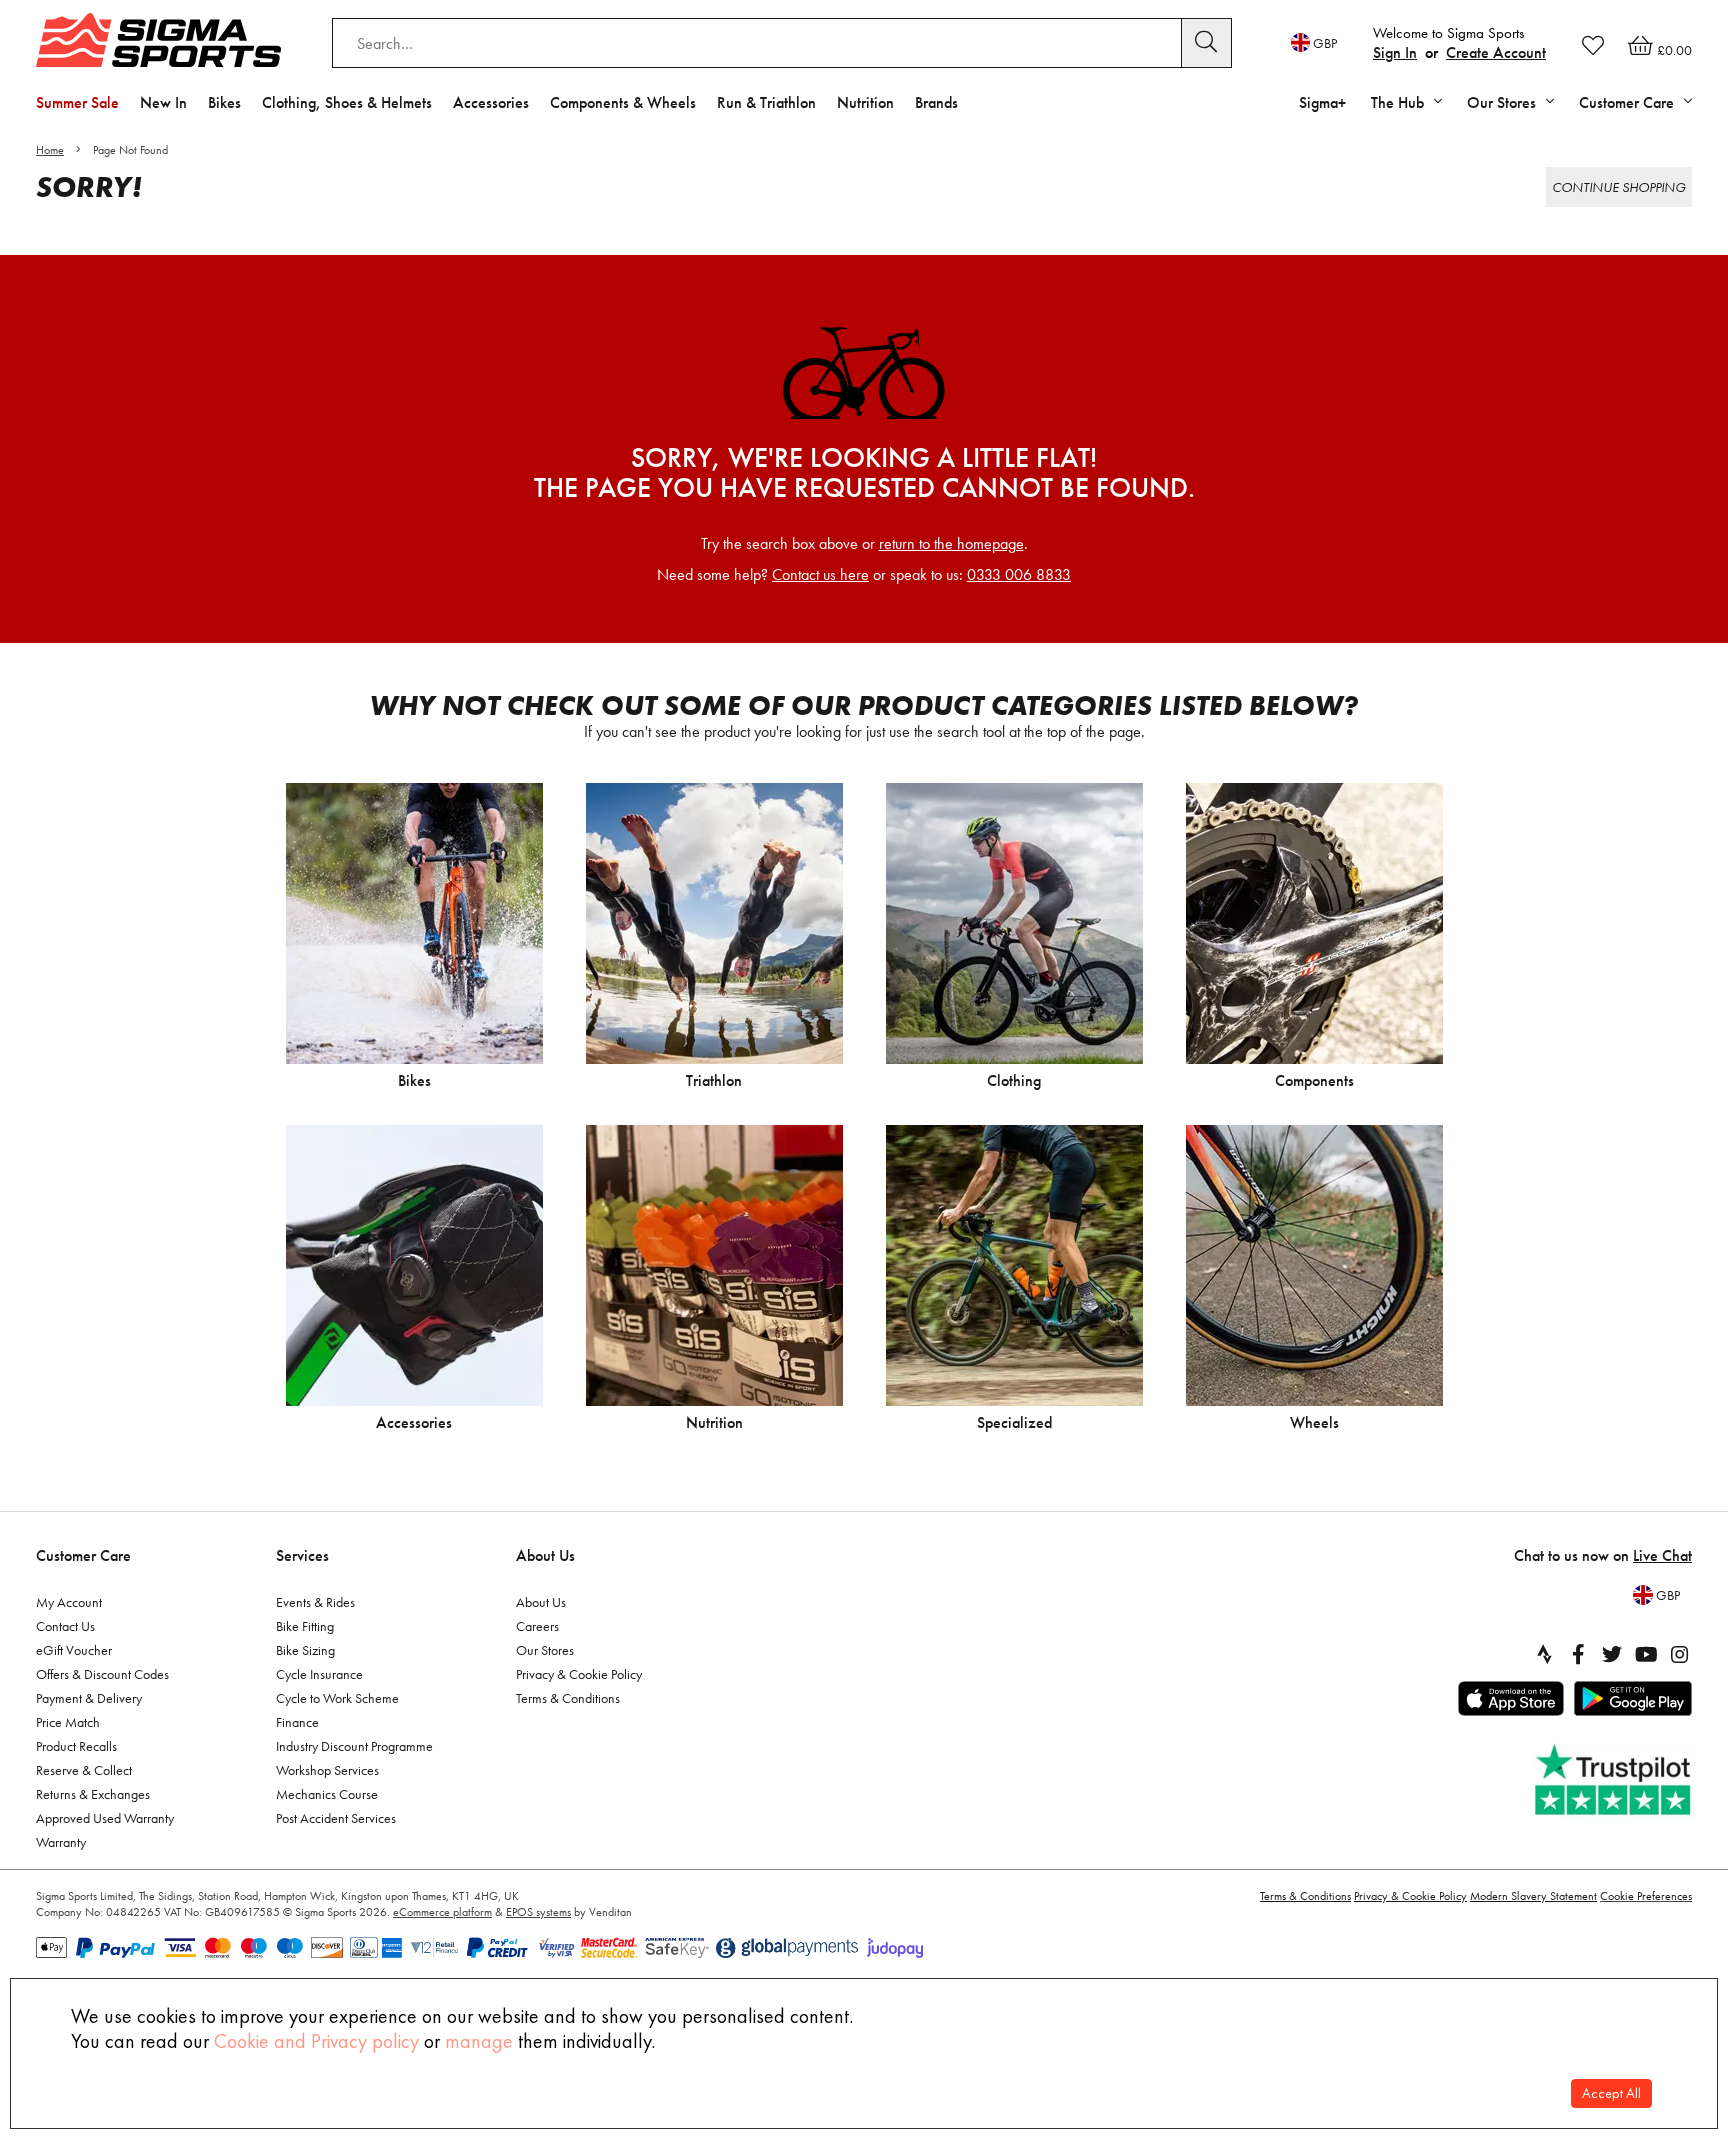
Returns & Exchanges (93, 1794)
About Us (545, 1555)
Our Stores (545, 1650)
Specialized (1014, 1422)
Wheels (1314, 1422)
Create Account (1496, 52)
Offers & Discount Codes (102, 1674)
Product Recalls (76, 1746)
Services (302, 1555)
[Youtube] (1646, 1654)
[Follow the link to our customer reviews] (1615, 1780)
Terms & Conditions (568, 1698)
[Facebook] (1578, 1654)
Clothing (1014, 1080)
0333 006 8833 (1019, 574)
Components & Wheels (623, 102)
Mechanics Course (327, 1794)
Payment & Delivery (89, 1698)
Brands (936, 102)
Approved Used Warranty (105, 1818)
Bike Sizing (305, 1650)
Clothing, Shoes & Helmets (347, 102)
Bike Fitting (305, 1626)
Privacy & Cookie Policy (579, 1674)
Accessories (491, 102)
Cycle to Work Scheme (337, 1698)
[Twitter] (1612, 1654)
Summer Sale (77, 102)
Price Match (68, 1722)
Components (1314, 1080)
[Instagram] (1680, 1654)
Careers (537, 1626)
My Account (69, 1602)
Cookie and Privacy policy (316, 2041)
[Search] (1207, 43)
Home (50, 150)
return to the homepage (951, 543)
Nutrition (865, 102)
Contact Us (65, 1626)
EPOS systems (538, 1912)
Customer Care (83, 1555)
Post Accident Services (336, 1818)
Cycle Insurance (319, 1674)
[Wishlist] (1593, 45)
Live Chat (1662, 1555)
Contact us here (820, 574)
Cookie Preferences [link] (1646, 1896)
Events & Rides (315, 1602)
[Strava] (1544, 1654)
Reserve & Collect (84, 1770)
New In (163, 102)
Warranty (61, 1842)
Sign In (1395, 52)
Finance (297, 1722)
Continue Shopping (1619, 187)
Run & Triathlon (766, 102)
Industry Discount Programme (354, 1746)
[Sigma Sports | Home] (158, 40)
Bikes (224, 102)
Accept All (1611, 2093)
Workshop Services (327, 1770)
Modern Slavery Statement (1533, 1896)
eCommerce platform (442, 1912)
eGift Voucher (74, 1650)
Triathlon (714, 1080)
